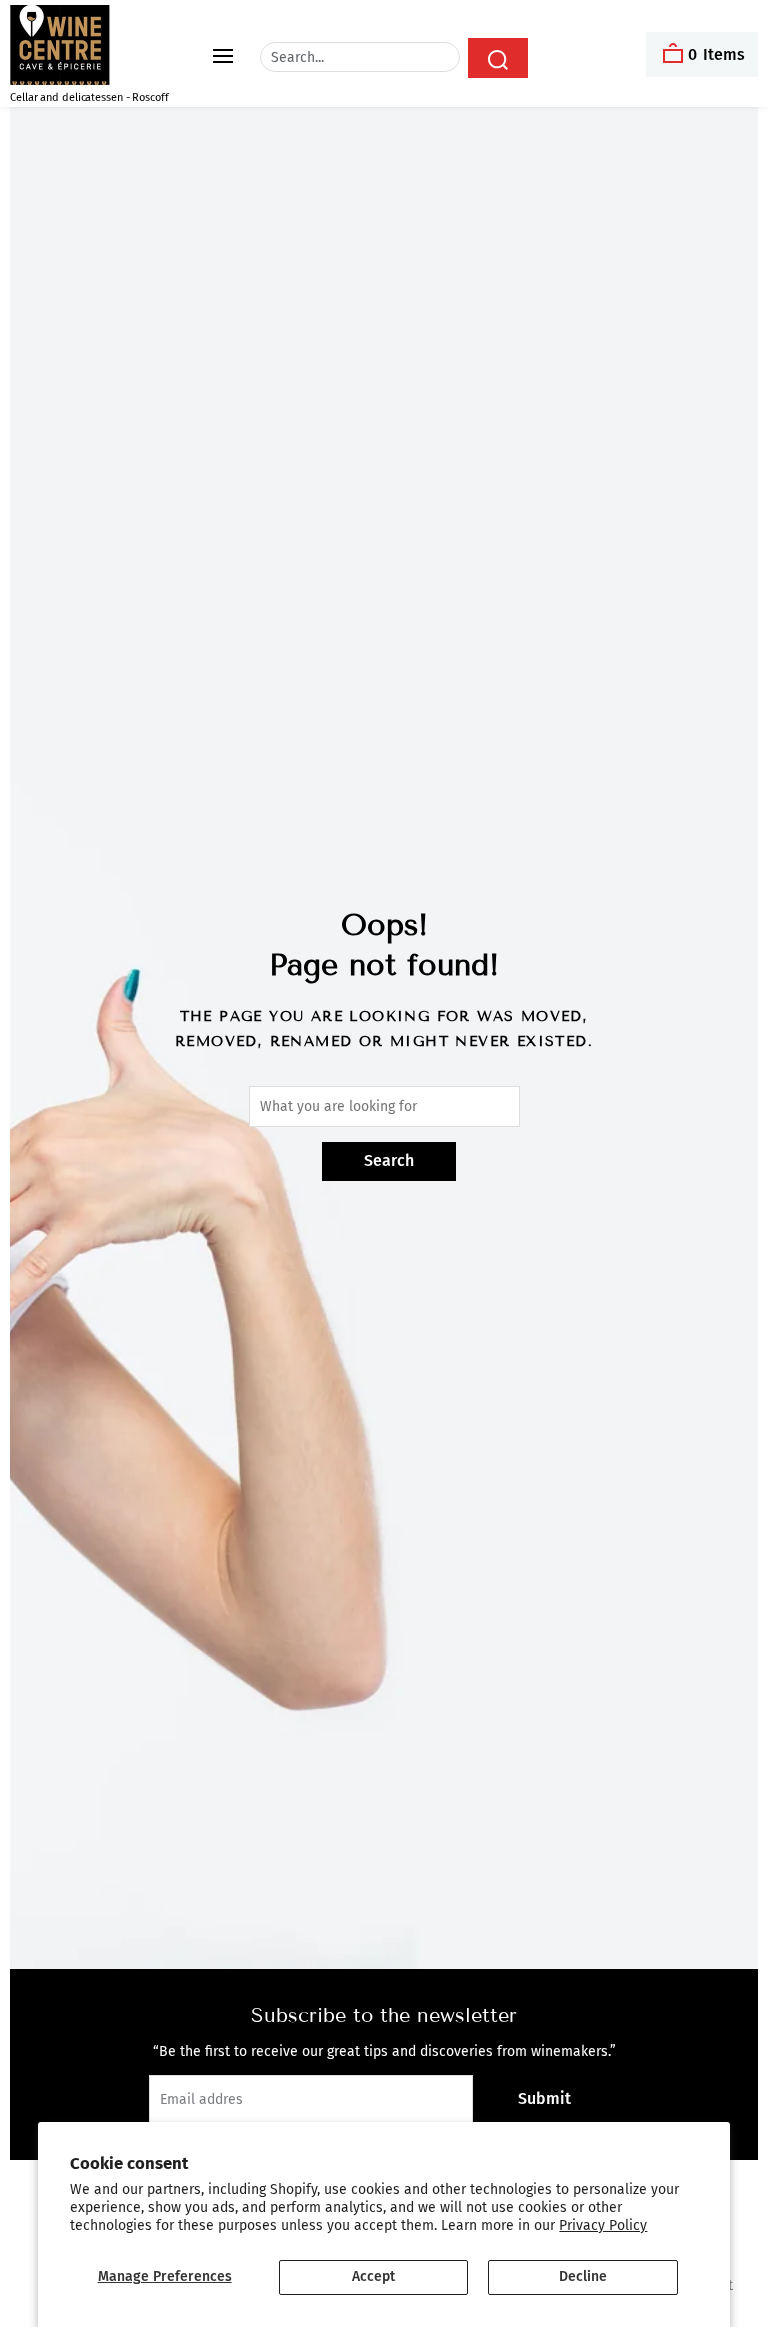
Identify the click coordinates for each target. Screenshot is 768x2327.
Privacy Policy (603, 2225)
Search (389, 1160)
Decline (583, 2276)
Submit (544, 2098)
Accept (373, 2276)
